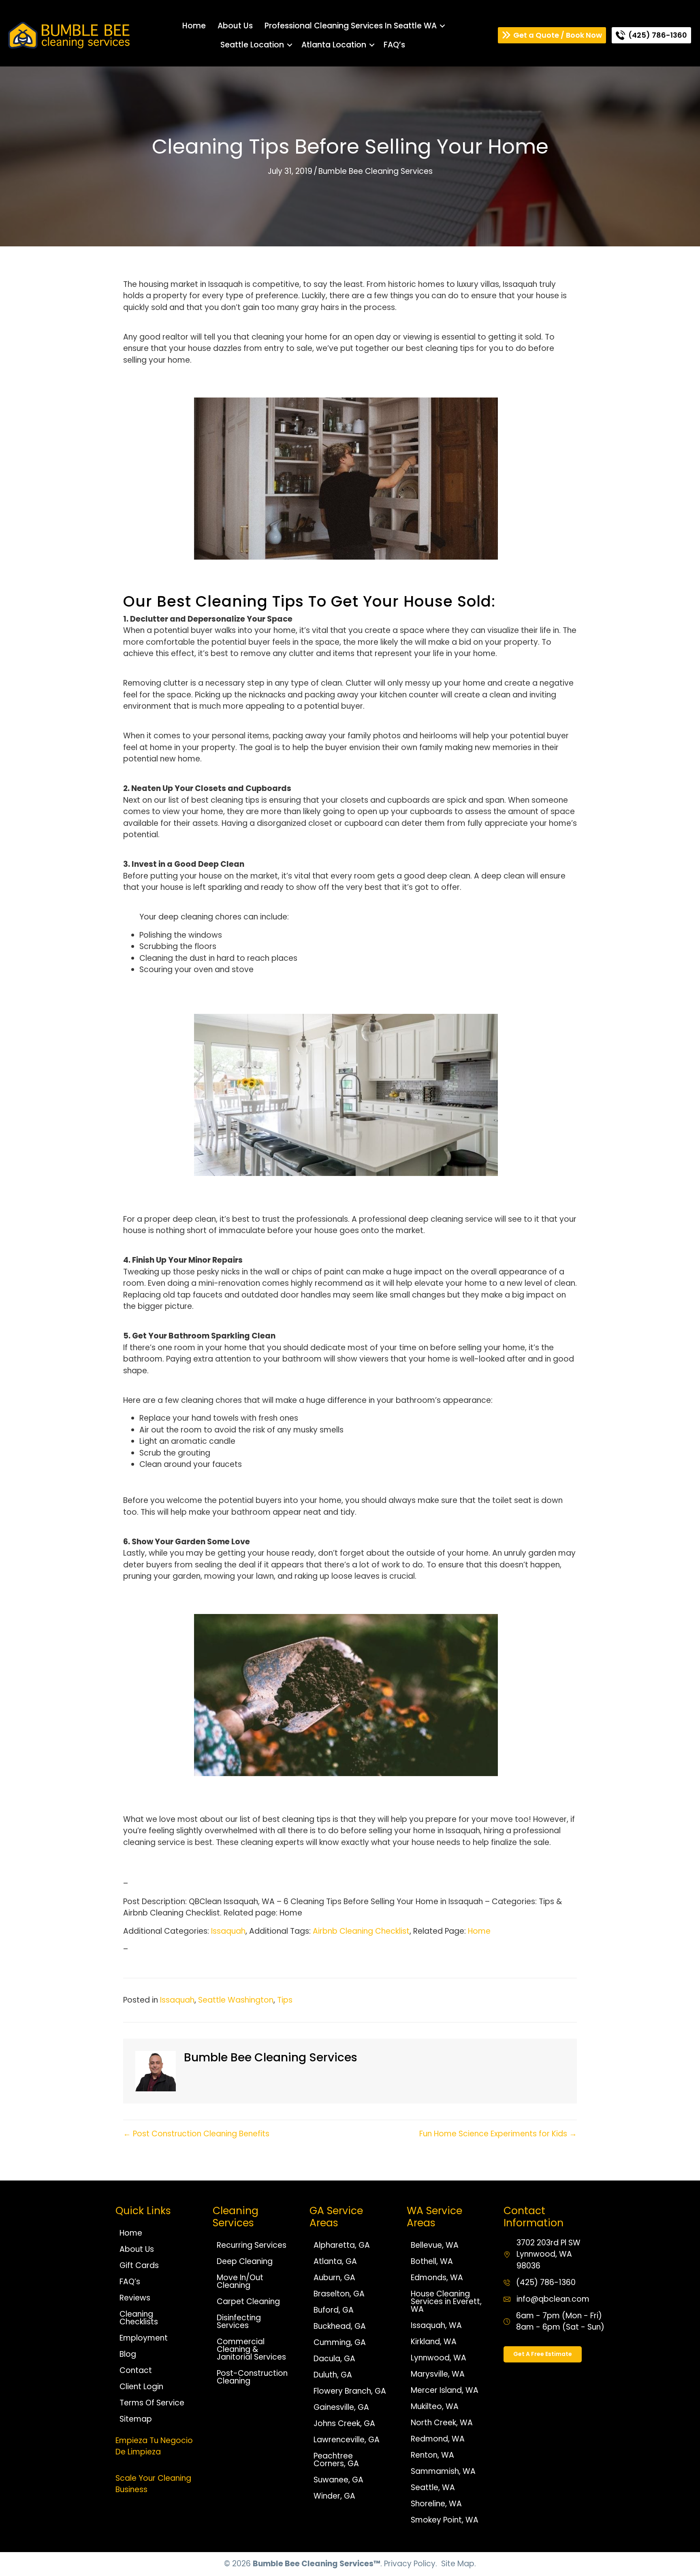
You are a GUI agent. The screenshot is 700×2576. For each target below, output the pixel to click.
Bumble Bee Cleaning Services (376, 171)
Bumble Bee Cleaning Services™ (317, 2564)
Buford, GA (334, 2310)
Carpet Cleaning (248, 2301)
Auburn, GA (334, 2278)
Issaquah (228, 1931)
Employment (144, 2338)
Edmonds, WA (437, 2278)
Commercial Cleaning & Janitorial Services (251, 2349)
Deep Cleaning (245, 2261)
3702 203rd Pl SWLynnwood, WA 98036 (548, 2254)
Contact (136, 2370)
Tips (285, 2000)
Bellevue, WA (435, 2245)
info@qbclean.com (553, 2299)
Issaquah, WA (436, 2325)
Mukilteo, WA (435, 2406)
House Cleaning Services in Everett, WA (446, 2301)
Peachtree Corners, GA (336, 2460)
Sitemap (136, 2419)
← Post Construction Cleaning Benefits (196, 2134)
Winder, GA (334, 2496)
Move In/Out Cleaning (240, 2281)
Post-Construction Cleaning (252, 2377)
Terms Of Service (152, 2403)
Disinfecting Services (239, 2322)
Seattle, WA (433, 2487)
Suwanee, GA (338, 2480)
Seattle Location (252, 45)
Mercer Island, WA (445, 2390)
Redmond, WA (438, 2439)
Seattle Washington (236, 2000)
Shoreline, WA (436, 2504)
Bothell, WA (432, 2261)
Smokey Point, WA (445, 2520)
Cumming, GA (340, 2342)
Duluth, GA (333, 2375)
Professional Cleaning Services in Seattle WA (351, 26)
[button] (442, 26)
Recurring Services (252, 2245)
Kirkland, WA (434, 2342)
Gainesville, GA (341, 2407)
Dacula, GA (334, 2359)
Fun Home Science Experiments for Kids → (498, 2134)
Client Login (141, 2387)
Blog (128, 2354)
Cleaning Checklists (139, 2318)
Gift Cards (139, 2265)
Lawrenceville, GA (347, 2440)
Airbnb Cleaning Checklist (361, 1931)
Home (194, 26)
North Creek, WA (442, 2423)
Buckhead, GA (340, 2326)
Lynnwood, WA (439, 2358)
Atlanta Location (334, 45)
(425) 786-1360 (546, 2282)
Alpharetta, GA (342, 2245)
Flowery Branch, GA (350, 2391)
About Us (235, 26)
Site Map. (459, 2564)
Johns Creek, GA (344, 2423)
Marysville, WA (438, 2374)
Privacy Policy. (411, 2564)
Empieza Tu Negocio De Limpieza (154, 2446)
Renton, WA (432, 2455)
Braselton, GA (339, 2294)
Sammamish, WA (443, 2471)
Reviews (135, 2298)
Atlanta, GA (335, 2261)
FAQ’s (394, 45)
